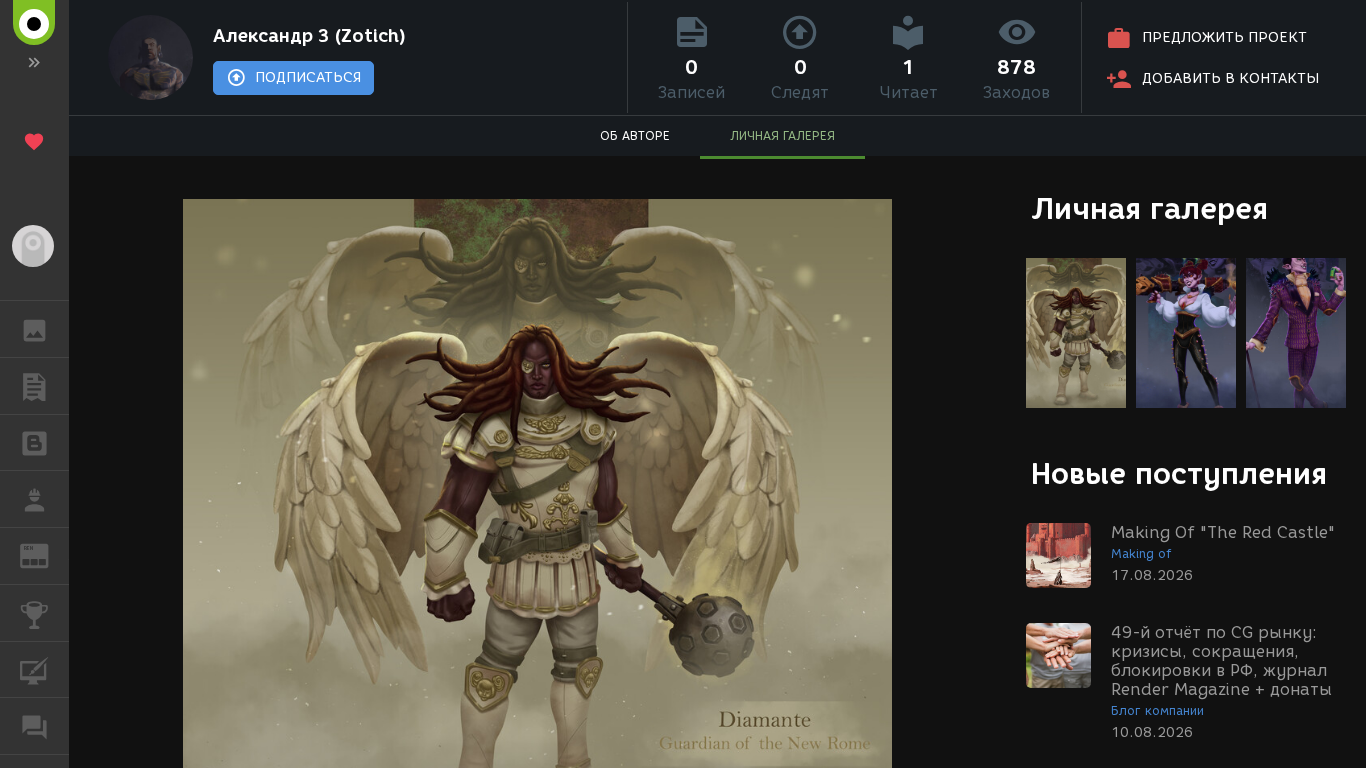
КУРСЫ (34, 670)
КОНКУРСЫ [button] (34, 613)
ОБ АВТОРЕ (635, 135)
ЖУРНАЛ (46, 554)
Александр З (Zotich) (309, 36)
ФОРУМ (34, 726)
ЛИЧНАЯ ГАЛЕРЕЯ (782, 135)
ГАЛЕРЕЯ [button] (34, 329)
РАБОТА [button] (34, 499)
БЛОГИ (34, 443)
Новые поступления (1179, 473)
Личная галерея (1149, 208)
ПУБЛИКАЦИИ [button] (34, 386)
